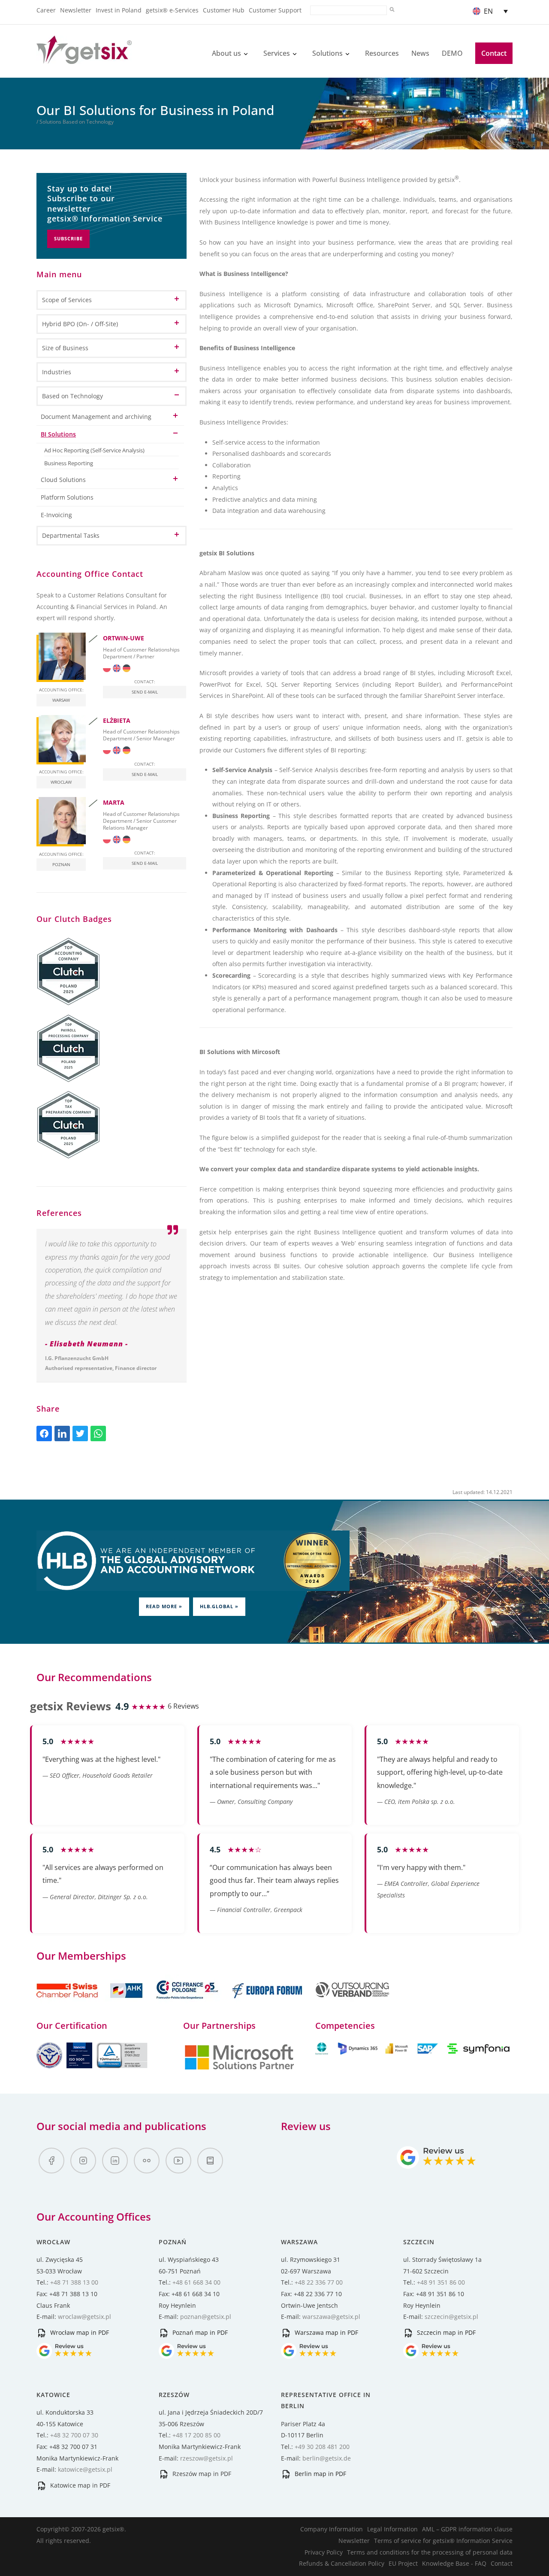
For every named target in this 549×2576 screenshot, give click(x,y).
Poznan (61, 864)
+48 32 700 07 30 (74, 2435)
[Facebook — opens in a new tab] (51, 2161)
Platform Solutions (67, 497)
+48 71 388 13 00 (74, 2282)
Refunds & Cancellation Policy (342, 2563)
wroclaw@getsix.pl (84, 2317)
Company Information (332, 2529)
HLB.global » (219, 1606)
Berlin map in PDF (320, 2474)
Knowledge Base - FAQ (454, 2563)
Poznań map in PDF (199, 2332)
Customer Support (275, 10)
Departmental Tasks (71, 535)
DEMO (452, 53)
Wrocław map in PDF (79, 2332)
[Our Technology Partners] (239, 2068)
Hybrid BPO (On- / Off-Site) (80, 324)
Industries (57, 372)
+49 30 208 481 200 (322, 2447)
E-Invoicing (56, 515)
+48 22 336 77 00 (319, 2282)
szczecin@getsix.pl (451, 2317)
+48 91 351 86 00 (441, 2282)
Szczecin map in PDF (445, 2332)
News (420, 53)
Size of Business (65, 348)
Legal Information (392, 2529)
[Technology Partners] (414, 2052)
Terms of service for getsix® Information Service (443, 2541)
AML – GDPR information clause (467, 2529)
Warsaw (61, 700)
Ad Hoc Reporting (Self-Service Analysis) (94, 450)
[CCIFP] (188, 2003)
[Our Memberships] (90, 2003)
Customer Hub (224, 10)
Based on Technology (72, 396)
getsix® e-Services (172, 10)
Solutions (327, 53)
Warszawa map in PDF (326, 2332)
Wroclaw (61, 782)
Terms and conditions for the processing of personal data (430, 2552)
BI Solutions (58, 434)
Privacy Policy (324, 2552)
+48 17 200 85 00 (196, 2435)
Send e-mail (145, 692)
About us (226, 53)
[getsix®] (84, 59)
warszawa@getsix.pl (331, 2317)
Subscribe (68, 238)
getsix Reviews (71, 1706)
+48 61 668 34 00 (196, 2282)
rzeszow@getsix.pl (207, 2458)
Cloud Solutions (63, 480)
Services (277, 53)
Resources (382, 53)
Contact (494, 53)
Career (46, 10)
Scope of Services (67, 300)
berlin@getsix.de (327, 2458)
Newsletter (76, 10)
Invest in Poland (119, 10)
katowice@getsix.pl (85, 2469)
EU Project (403, 2563)
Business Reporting (69, 463)
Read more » (164, 1606)
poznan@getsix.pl (206, 2317)
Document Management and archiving (96, 417)
